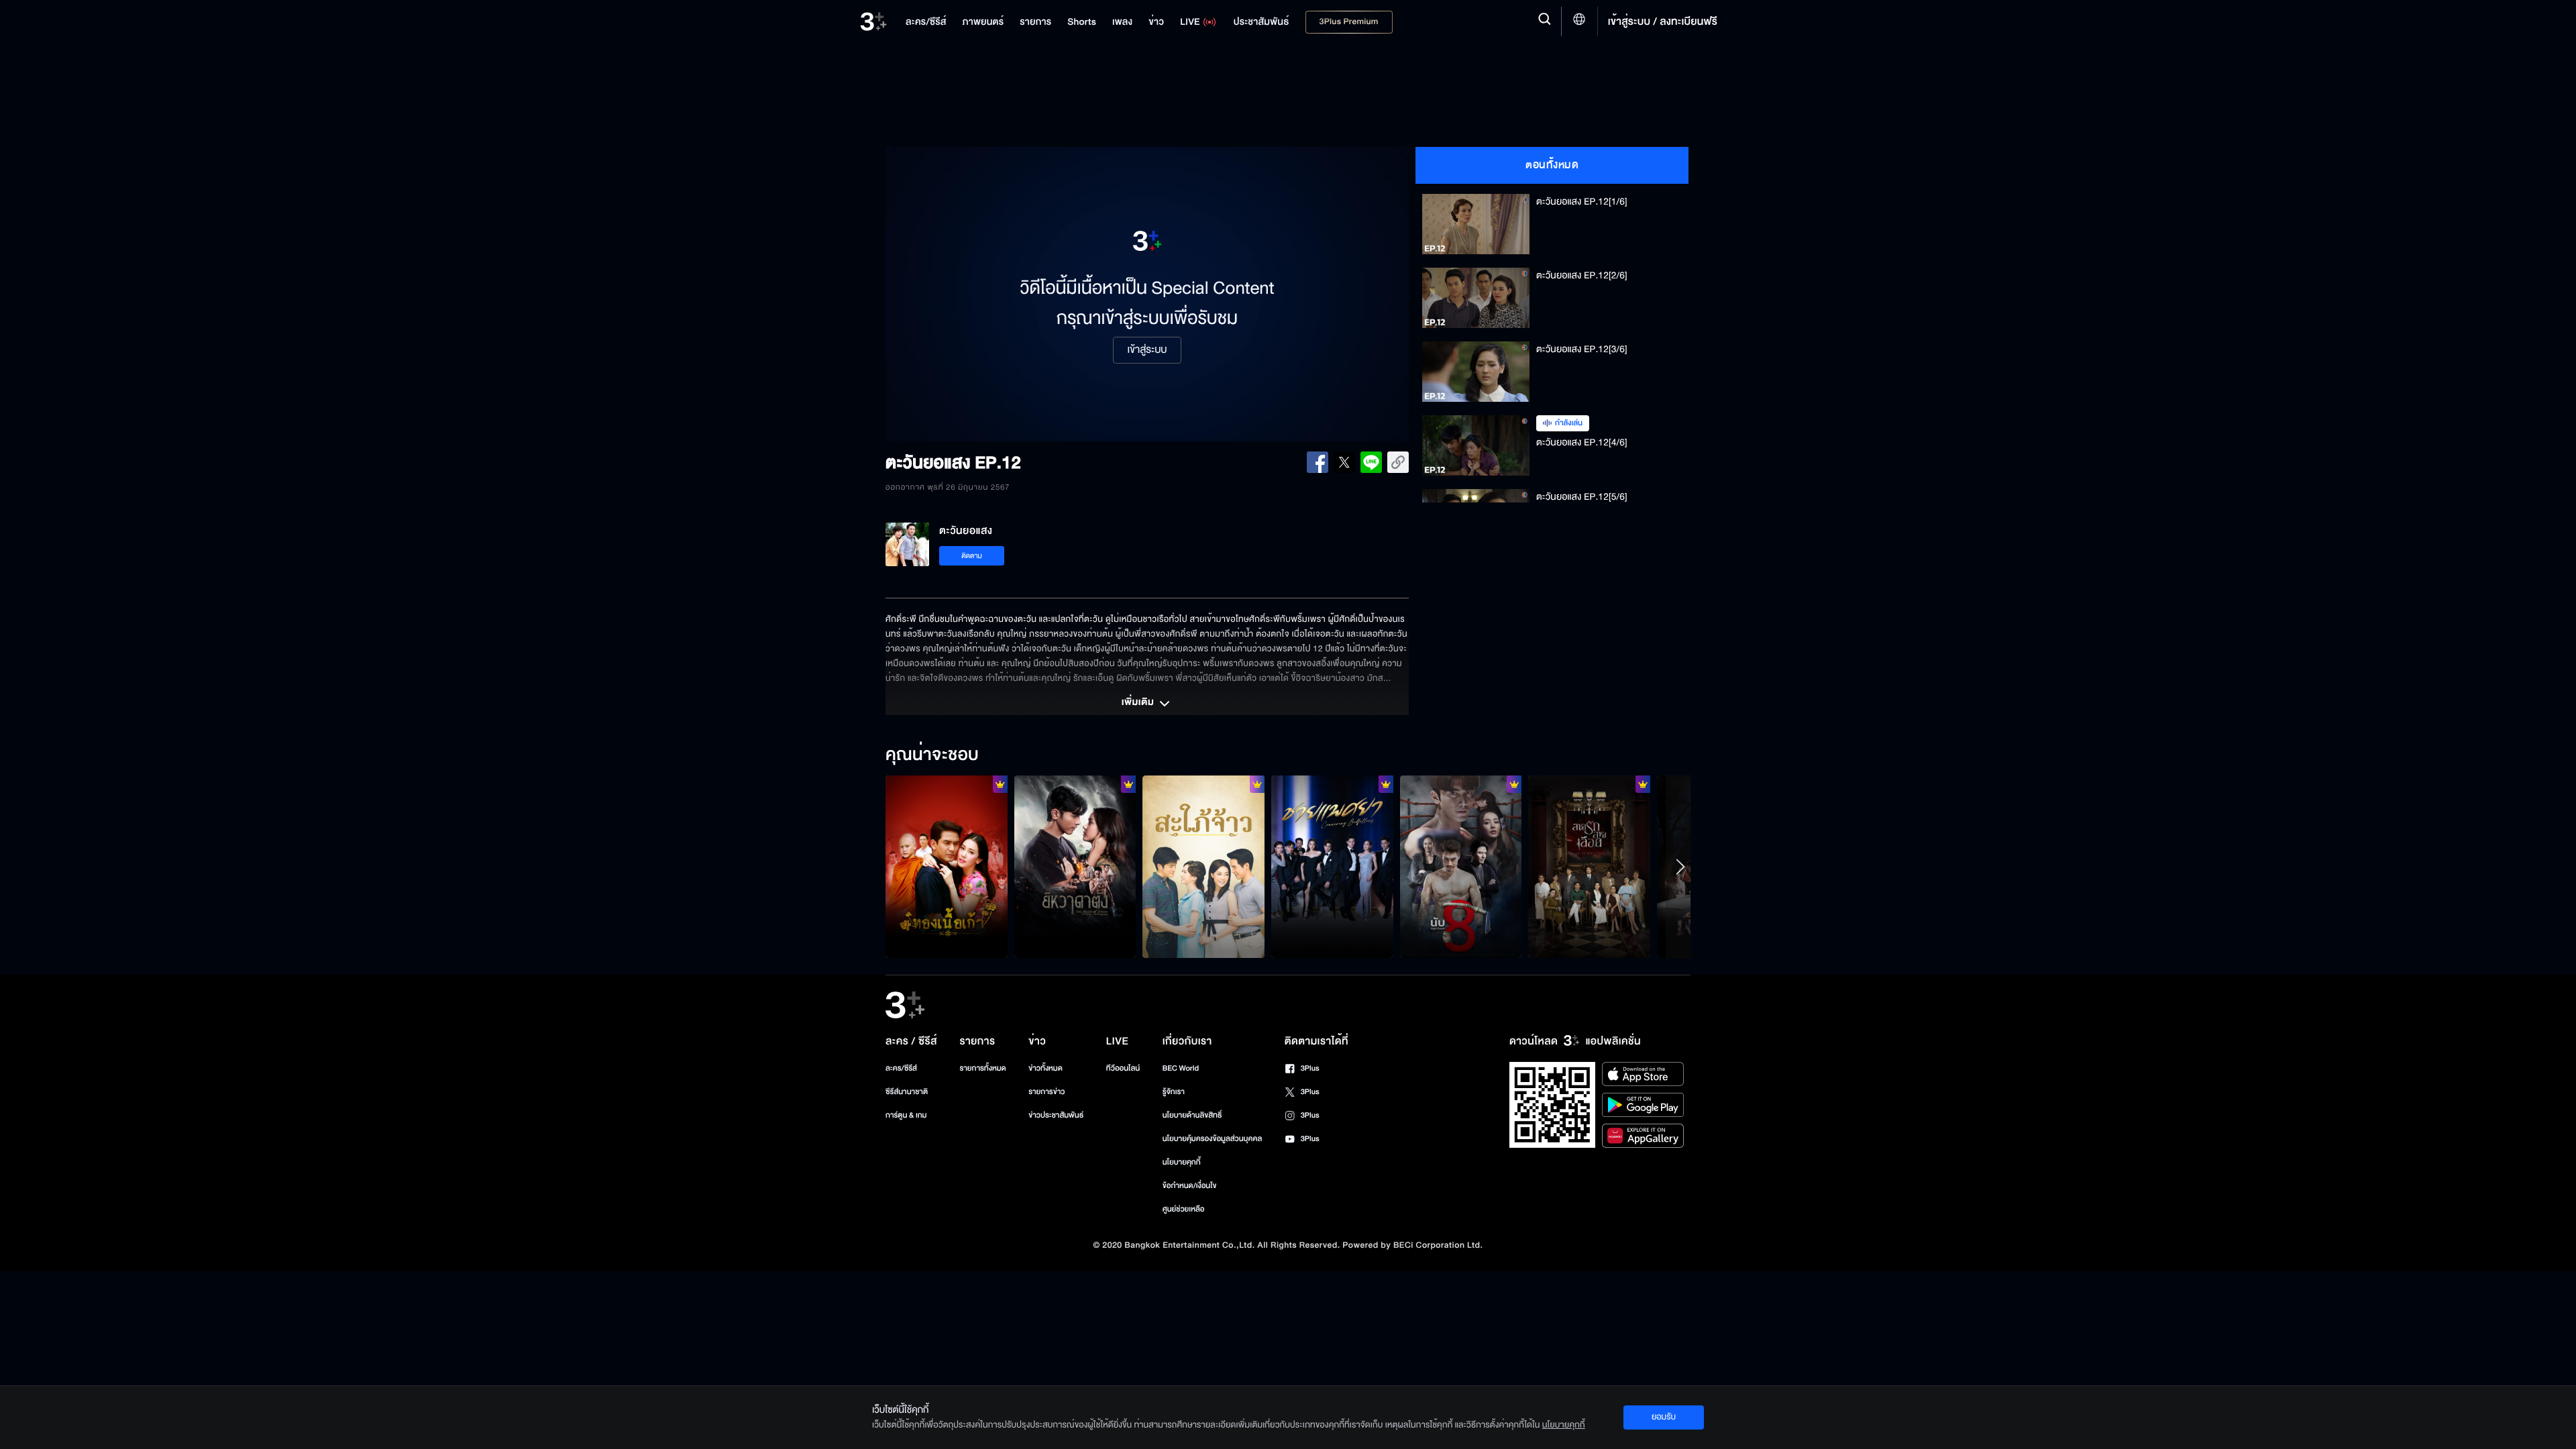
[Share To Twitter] (1344, 462)
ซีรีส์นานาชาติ (907, 1092)
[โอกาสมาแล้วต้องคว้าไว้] (1461, 867)
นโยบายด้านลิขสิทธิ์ (1192, 1115)
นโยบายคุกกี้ (1182, 1162)
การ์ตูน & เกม (906, 1115)
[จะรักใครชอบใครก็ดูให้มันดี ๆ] (947, 867)
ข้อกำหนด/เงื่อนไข (1190, 1186)
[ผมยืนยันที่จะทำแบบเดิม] (1332, 867)
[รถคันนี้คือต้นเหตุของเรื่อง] (1203, 867)
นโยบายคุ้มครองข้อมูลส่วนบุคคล (1213, 1139)
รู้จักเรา (1174, 1092)
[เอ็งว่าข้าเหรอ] (1075, 867)
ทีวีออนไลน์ (1123, 1068)
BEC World (1181, 1068)
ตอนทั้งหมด (1552, 165)
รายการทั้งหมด (982, 1068)
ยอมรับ (1664, 1417)
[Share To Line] (1371, 462)
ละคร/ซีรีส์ (901, 1068)
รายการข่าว (1046, 1092)
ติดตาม (972, 556)
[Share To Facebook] (1318, 462)
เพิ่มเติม (1139, 703)
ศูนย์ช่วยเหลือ (1184, 1209)
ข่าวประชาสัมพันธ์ (1056, 1115)
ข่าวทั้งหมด (1045, 1068)
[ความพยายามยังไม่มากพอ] (1589, 867)
